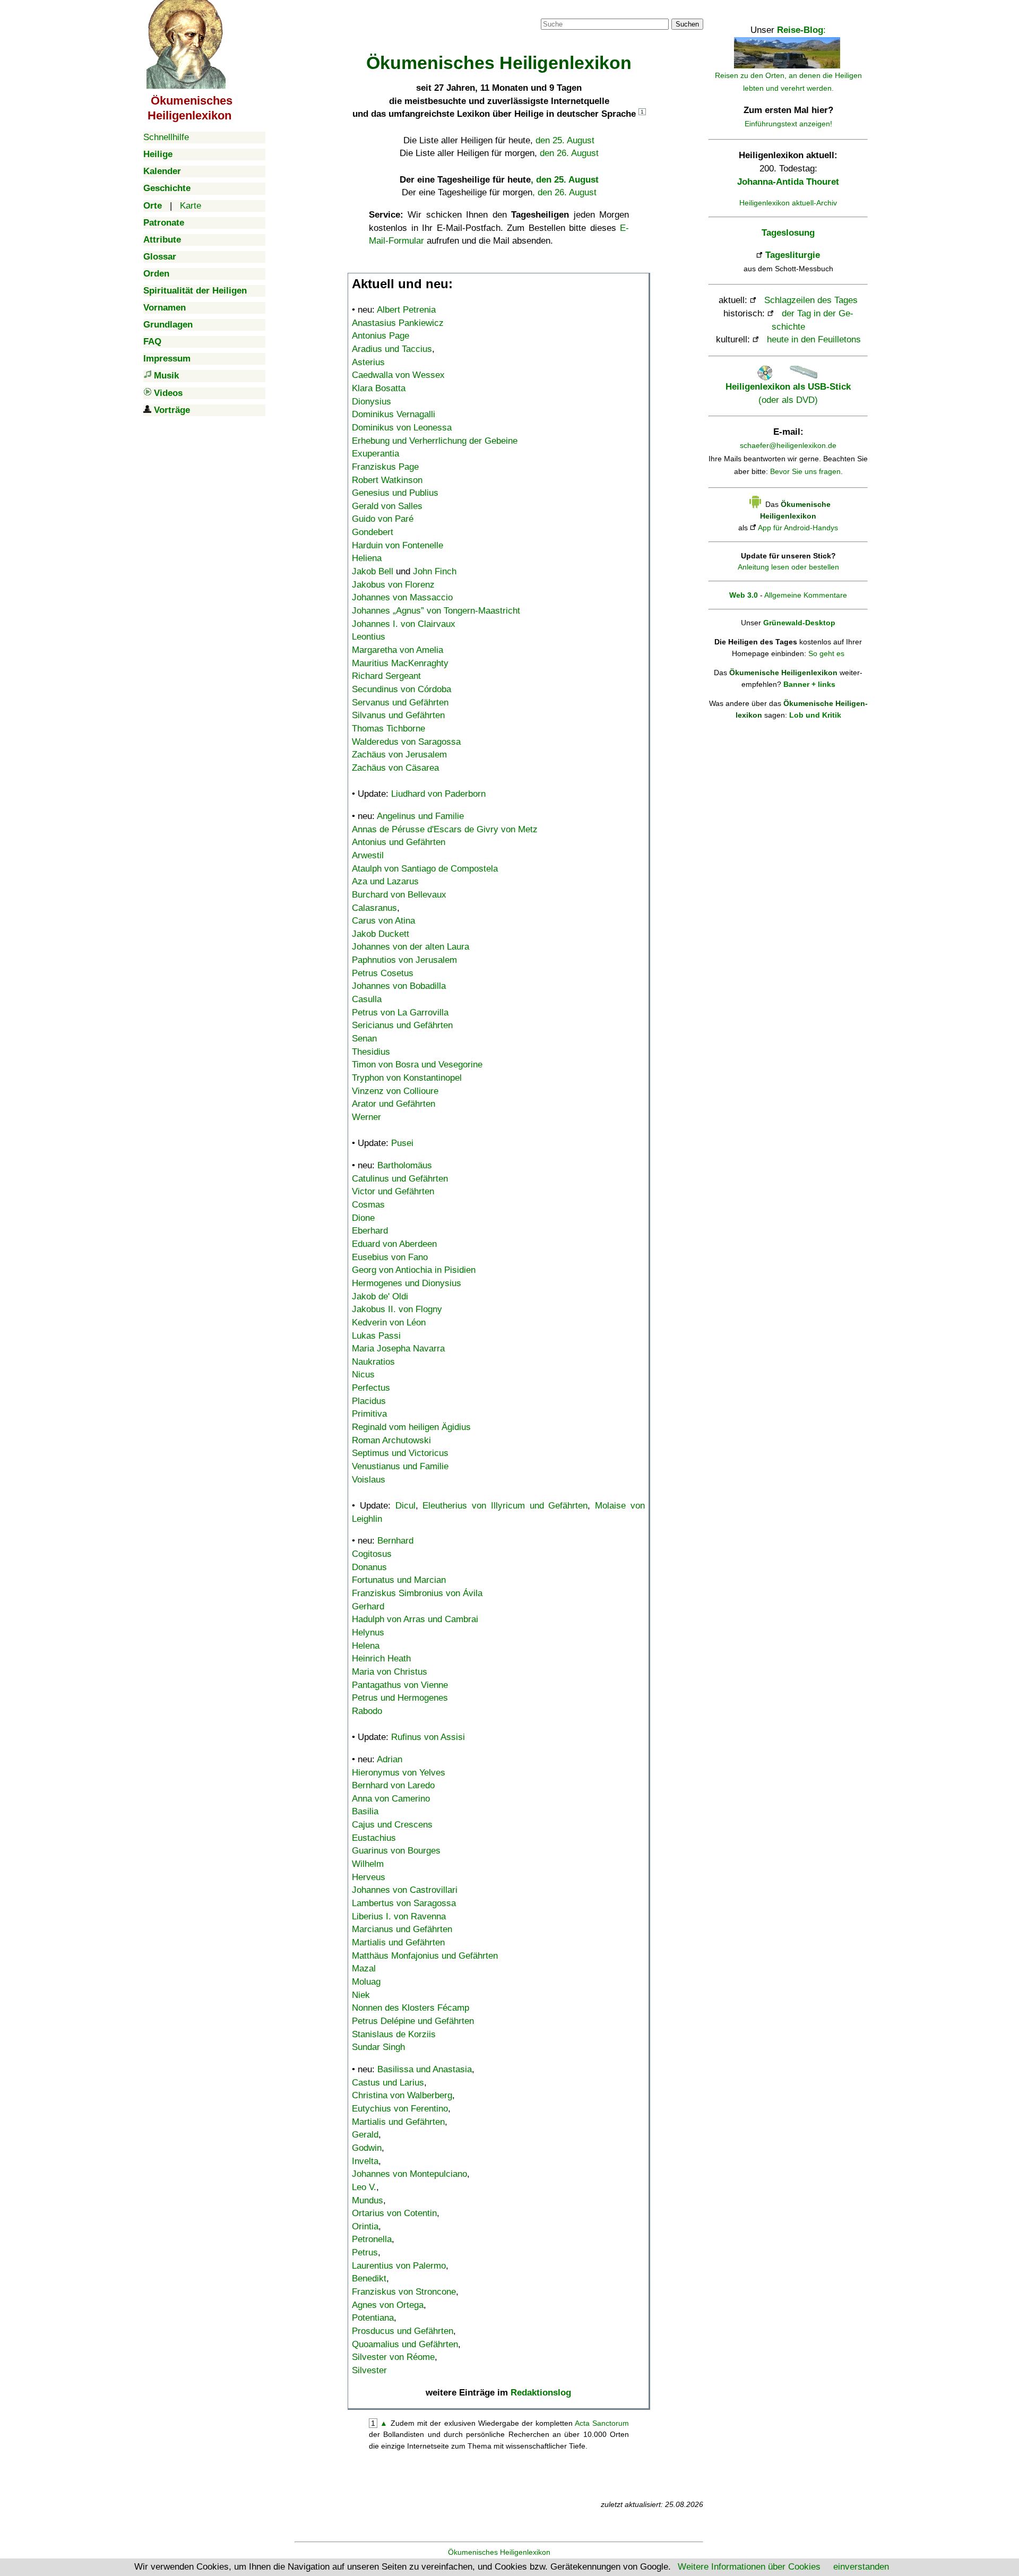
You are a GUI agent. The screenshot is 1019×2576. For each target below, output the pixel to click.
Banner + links (809, 684)
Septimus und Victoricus (400, 1453)
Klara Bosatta (379, 388)
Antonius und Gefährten (399, 842)
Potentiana (373, 2318)
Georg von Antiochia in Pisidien (414, 1270)
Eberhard (370, 1231)
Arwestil (368, 855)
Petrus (365, 2252)
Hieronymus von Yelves (399, 1773)
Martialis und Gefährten (398, 1942)
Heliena (367, 558)
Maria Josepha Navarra (398, 1349)
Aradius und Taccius (392, 349)
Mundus (368, 2200)
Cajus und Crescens (392, 1825)
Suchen (687, 24)
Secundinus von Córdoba (401, 689)
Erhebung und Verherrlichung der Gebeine (435, 441)
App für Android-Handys (798, 528)
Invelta (365, 2161)
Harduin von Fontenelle (398, 545)
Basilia (365, 1811)
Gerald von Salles (387, 506)
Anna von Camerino (391, 1799)
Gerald (365, 2135)
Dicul (405, 1506)
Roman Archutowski (391, 1440)
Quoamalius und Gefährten (405, 2344)
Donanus (369, 1567)
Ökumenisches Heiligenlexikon (499, 2552)
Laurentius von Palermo (399, 2266)
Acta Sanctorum (602, 2423)
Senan (364, 1039)
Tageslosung (788, 233)
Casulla (367, 999)
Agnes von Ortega (388, 2305)
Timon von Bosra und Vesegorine (417, 1065)
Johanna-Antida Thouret (788, 182)
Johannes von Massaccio (402, 597)
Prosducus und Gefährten (403, 2331)
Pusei (402, 1143)
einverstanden (861, 2567)
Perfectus (371, 1388)
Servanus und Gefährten (400, 703)
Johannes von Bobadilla (399, 986)
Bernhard (395, 1541)
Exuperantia (375, 454)
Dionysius (372, 402)
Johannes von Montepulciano (409, 2174)
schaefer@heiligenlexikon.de (788, 445)
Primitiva (369, 1414)
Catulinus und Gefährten (400, 1179)
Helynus (368, 1632)
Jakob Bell (373, 571)
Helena (366, 1646)
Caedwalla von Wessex (398, 375)
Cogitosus (372, 1554)
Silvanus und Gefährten (398, 715)
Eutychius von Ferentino (400, 2109)
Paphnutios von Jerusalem (404, 960)
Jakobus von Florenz (393, 585)
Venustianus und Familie (400, 1466)
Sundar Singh (378, 2047)
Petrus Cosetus (383, 973)
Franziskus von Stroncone (404, 2292)
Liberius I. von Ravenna (399, 1916)
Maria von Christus (390, 1672)
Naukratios (373, 1362)
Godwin (367, 2148)
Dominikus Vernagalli (394, 414)
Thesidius (371, 1052)
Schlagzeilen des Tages (811, 300)
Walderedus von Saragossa (406, 742)
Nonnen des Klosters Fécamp (411, 2008)
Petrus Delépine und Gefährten (413, 2021)
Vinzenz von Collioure (395, 1091)
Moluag (366, 1982)
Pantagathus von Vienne (400, 1685)
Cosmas (368, 1205)
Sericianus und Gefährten (402, 1025)
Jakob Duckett (381, 934)
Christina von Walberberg (402, 2095)
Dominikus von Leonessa (402, 428)
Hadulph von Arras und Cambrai (415, 1619)
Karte (191, 206)
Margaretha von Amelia (398, 650)
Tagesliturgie (793, 255)
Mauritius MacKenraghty (400, 663)
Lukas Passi (376, 1336)
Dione (363, 1218)
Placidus (369, 1401)
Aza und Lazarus (385, 881)
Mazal (364, 1968)
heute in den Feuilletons (814, 339)
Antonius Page (381, 336)
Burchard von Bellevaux (399, 895)
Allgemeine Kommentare (806, 595)
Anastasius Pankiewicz (398, 323)
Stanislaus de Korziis (394, 2034)
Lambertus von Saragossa (404, 1903)
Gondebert (373, 532)
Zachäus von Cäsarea (395, 768)
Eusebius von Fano (390, 1257)
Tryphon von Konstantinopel (407, 1078)
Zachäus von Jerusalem (399, 755)
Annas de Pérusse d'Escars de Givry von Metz (445, 829)
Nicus (363, 1375)
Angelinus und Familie (420, 816)
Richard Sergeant (386, 676)
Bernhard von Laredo (393, 1785)
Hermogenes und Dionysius (407, 1283)
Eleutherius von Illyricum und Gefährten (505, 1506)
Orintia (365, 2226)
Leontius (369, 637)
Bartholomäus (405, 1165)
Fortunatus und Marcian (399, 1580)
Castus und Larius (388, 2083)
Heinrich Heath (381, 1659)
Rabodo (367, 1711)
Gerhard (368, 1606)
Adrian (390, 1759)
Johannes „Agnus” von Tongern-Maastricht (436, 611)
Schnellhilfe (166, 137)
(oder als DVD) (788, 393)
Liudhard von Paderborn (438, 794)
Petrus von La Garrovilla (400, 1013)
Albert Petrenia (406, 310)
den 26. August (569, 153)
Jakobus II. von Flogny (397, 1309)
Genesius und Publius (395, 493)
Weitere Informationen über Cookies (749, 2567)
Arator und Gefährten (394, 1104)
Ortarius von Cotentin (394, 2213)
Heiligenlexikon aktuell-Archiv (788, 203)
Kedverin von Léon (389, 1323)
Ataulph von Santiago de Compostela (425, 869)
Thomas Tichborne (388, 729)
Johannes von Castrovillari (405, 1890)
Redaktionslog (541, 2393)
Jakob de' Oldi (380, 1296)
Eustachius (374, 1838)
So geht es (826, 653)
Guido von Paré (383, 519)
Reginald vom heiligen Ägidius (411, 1427)
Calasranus (374, 908)
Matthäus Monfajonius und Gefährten (425, 1956)
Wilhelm (368, 1864)
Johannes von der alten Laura (411, 947)
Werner (366, 1117)
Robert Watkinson (387, 480)
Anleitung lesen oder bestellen (788, 567)
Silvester (369, 2370)
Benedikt (369, 2278)
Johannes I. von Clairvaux (404, 624)
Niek (361, 1995)
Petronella (372, 2239)
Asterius (368, 362)
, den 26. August (564, 192)
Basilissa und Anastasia (425, 2069)
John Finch (435, 571)
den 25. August (565, 140)
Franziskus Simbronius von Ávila (417, 1593)
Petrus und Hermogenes (400, 1698)
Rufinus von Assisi (428, 1737)
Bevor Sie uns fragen (805, 471)
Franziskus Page (385, 467)
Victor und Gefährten (393, 1191)
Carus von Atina (383, 921)
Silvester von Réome (393, 2357)
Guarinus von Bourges (396, 1851)
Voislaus (369, 1480)
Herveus (369, 1877)
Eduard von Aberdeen (394, 1244)
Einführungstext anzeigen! (788, 124)
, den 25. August (565, 180)
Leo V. (364, 2187)
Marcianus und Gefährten (402, 1929)
